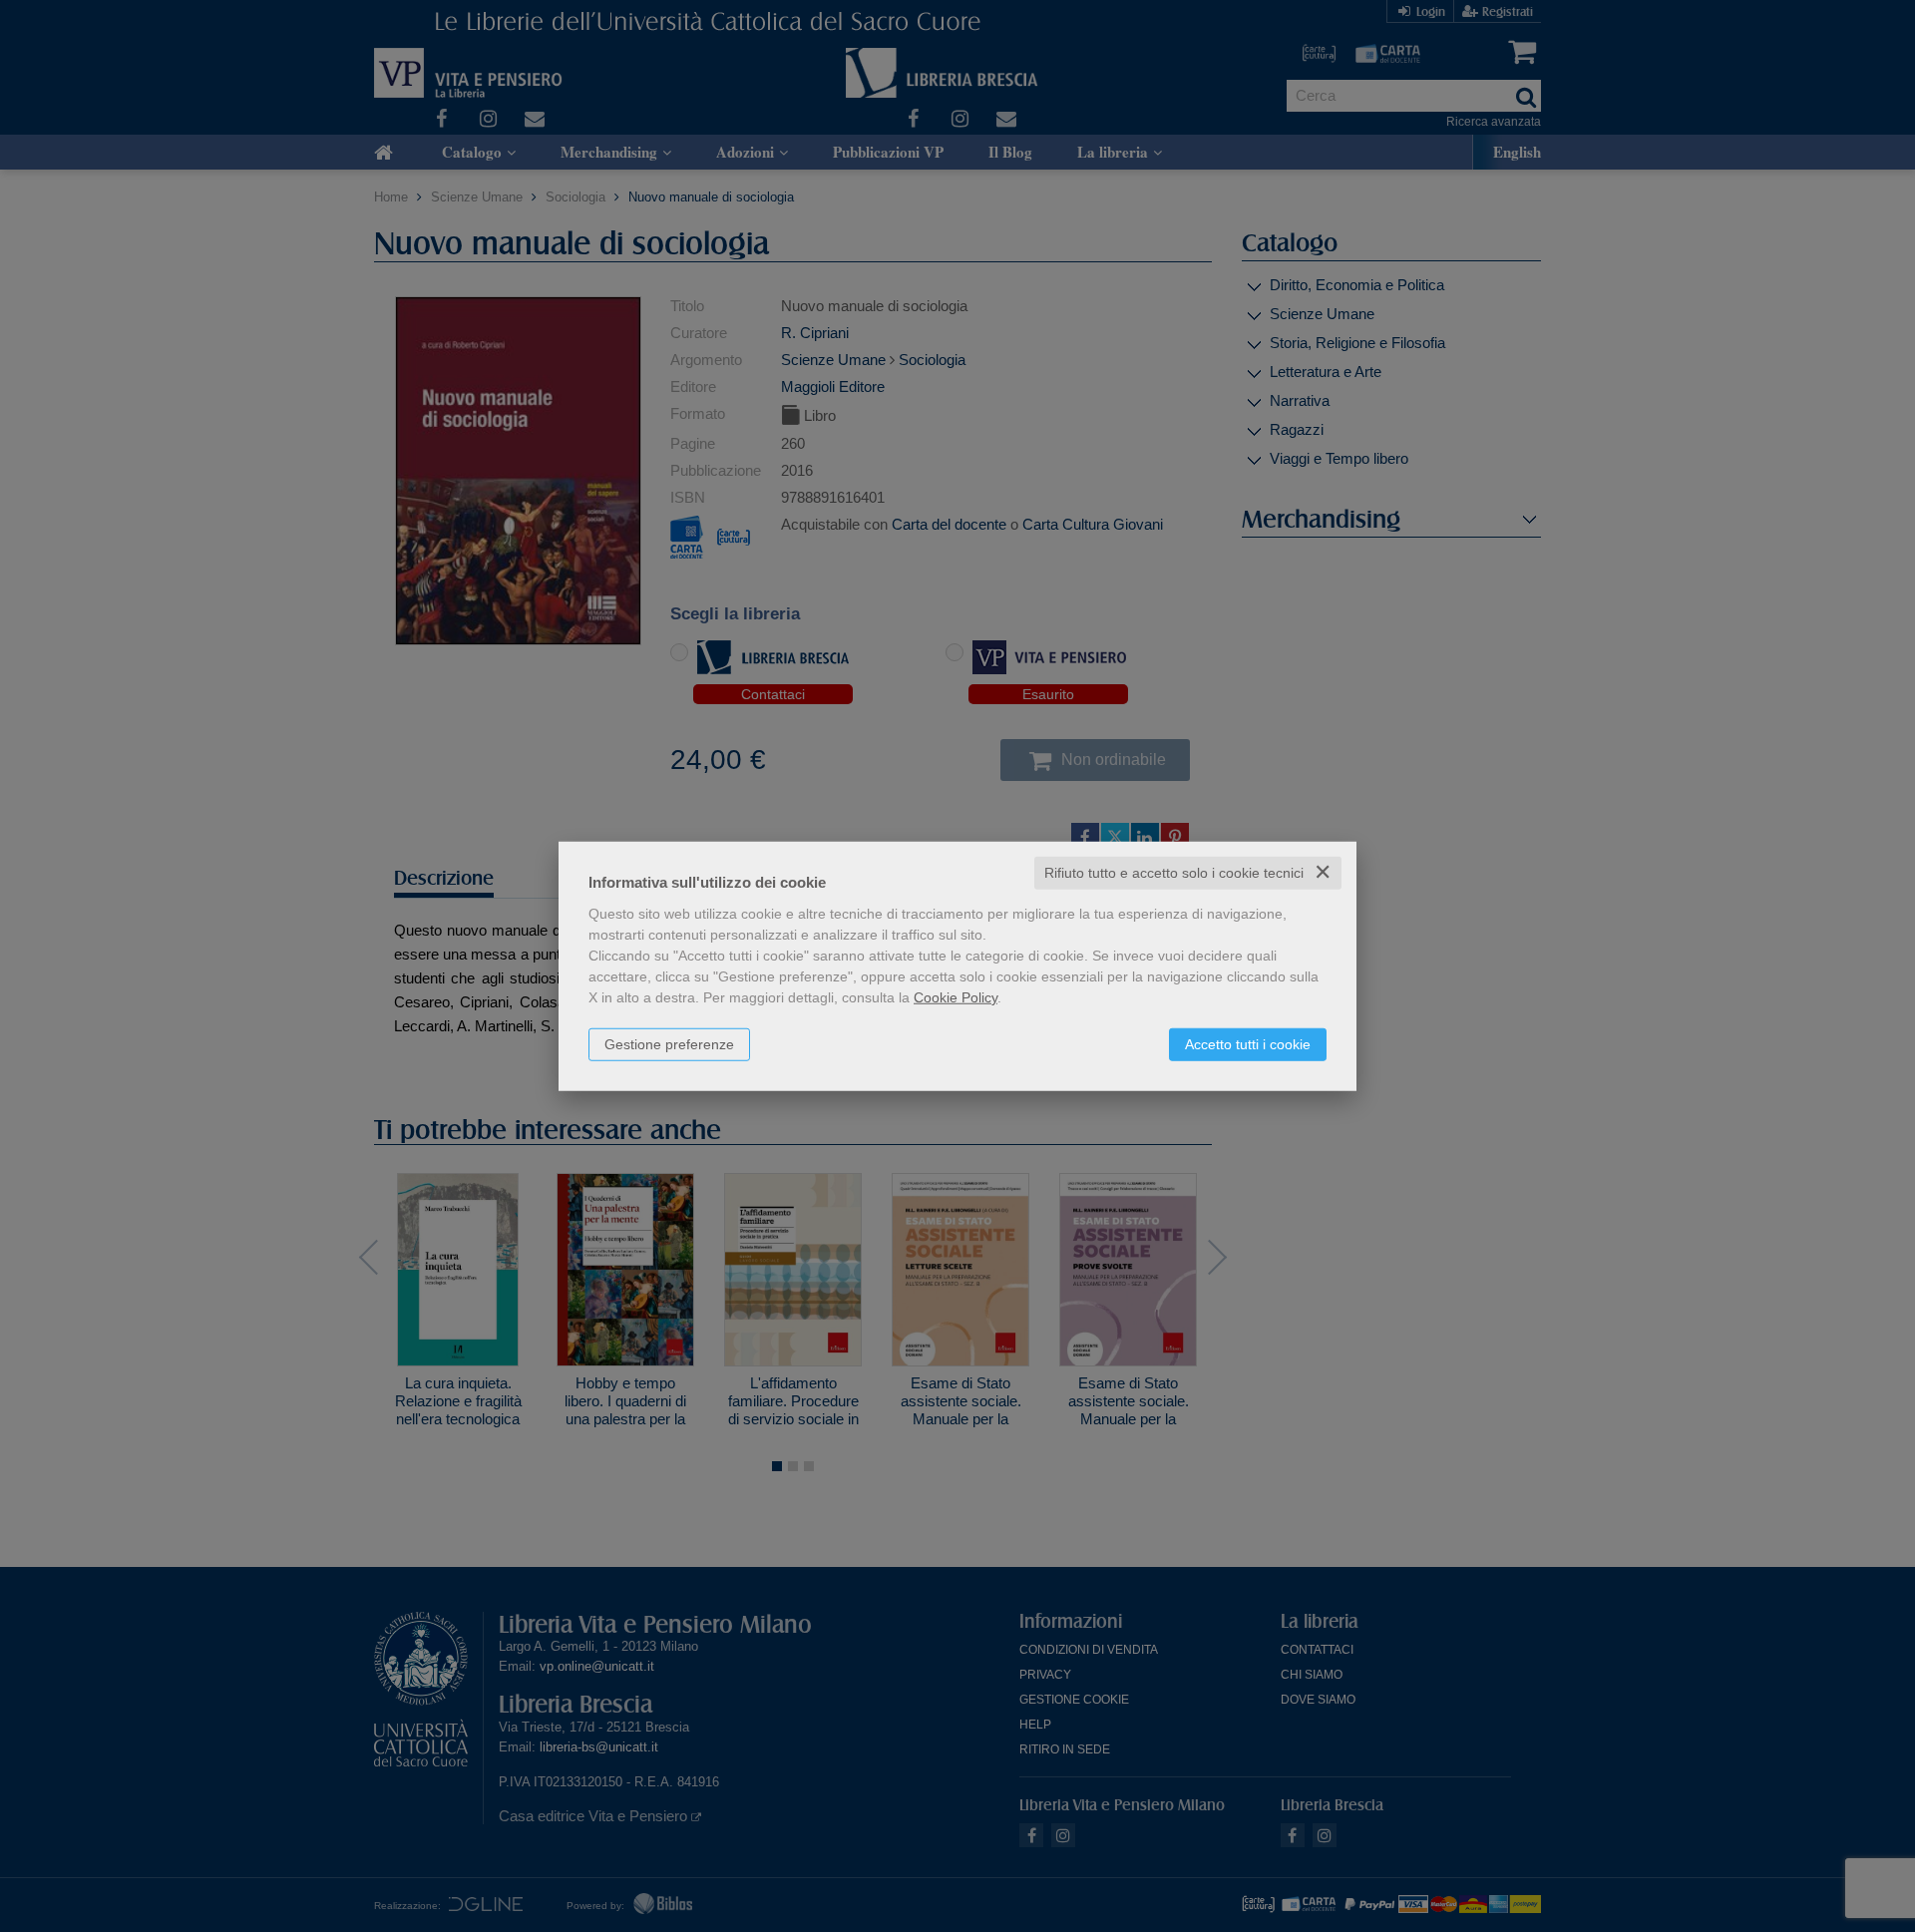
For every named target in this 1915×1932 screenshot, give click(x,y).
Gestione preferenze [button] (669, 1044)
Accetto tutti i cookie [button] (1248, 1044)
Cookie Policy (956, 997)
